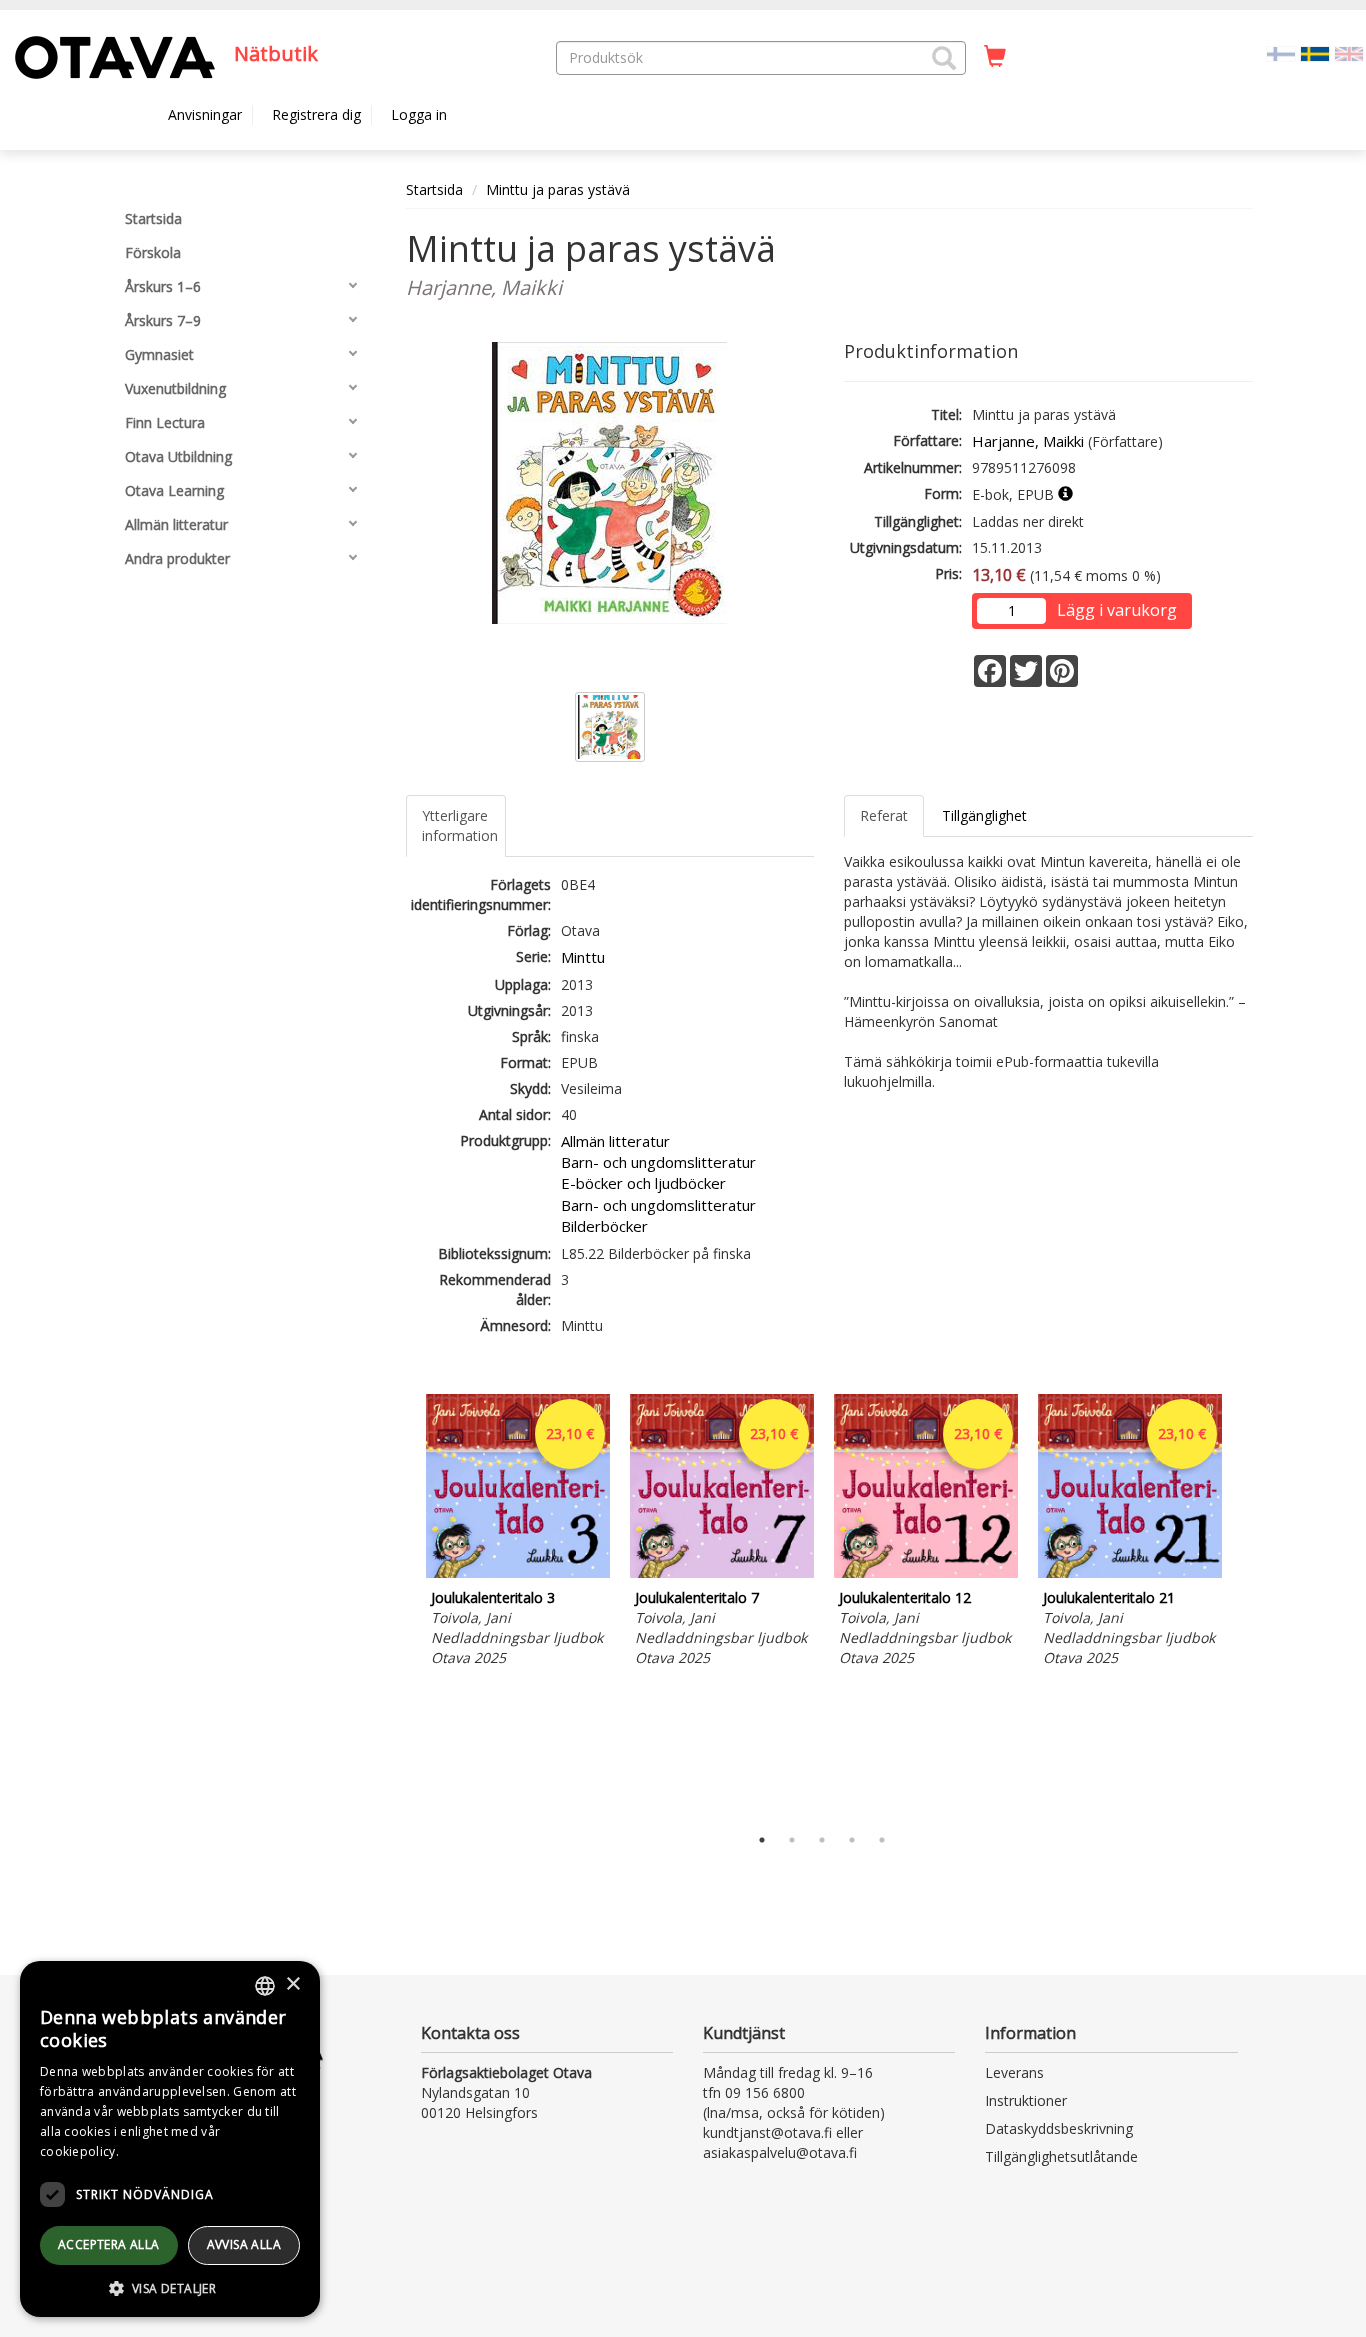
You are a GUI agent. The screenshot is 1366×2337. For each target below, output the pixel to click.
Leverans (1014, 2072)
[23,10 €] (518, 1572)
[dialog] (170, 2139)
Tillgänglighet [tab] (984, 815)
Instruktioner (1026, 2100)
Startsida (434, 189)
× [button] (292, 1984)
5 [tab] (882, 1840)
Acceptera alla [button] (109, 2244)
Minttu (583, 957)
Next (1243, 1604)
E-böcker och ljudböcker (643, 1183)
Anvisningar (205, 114)
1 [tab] (762, 1840)
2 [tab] (792, 1840)
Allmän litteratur (615, 1141)
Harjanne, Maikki (1028, 441)
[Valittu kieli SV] (1315, 52)
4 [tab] (852, 1840)
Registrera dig (316, 114)
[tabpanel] (518, 1533)
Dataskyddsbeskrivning (1059, 2128)
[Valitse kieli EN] (1349, 52)
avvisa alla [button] (244, 2244)
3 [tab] (822, 1840)
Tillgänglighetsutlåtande (1061, 2156)
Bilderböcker (604, 1226)
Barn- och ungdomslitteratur (658, 1162)
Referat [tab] (884, 815)
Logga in (419, 114)
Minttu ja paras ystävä (558, 189)
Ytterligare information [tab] (460, 825)
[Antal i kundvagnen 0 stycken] (995, 57)
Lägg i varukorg (1117, 610)
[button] (944, 58)
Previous (401, 1604)
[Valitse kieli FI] (1281, 52)
